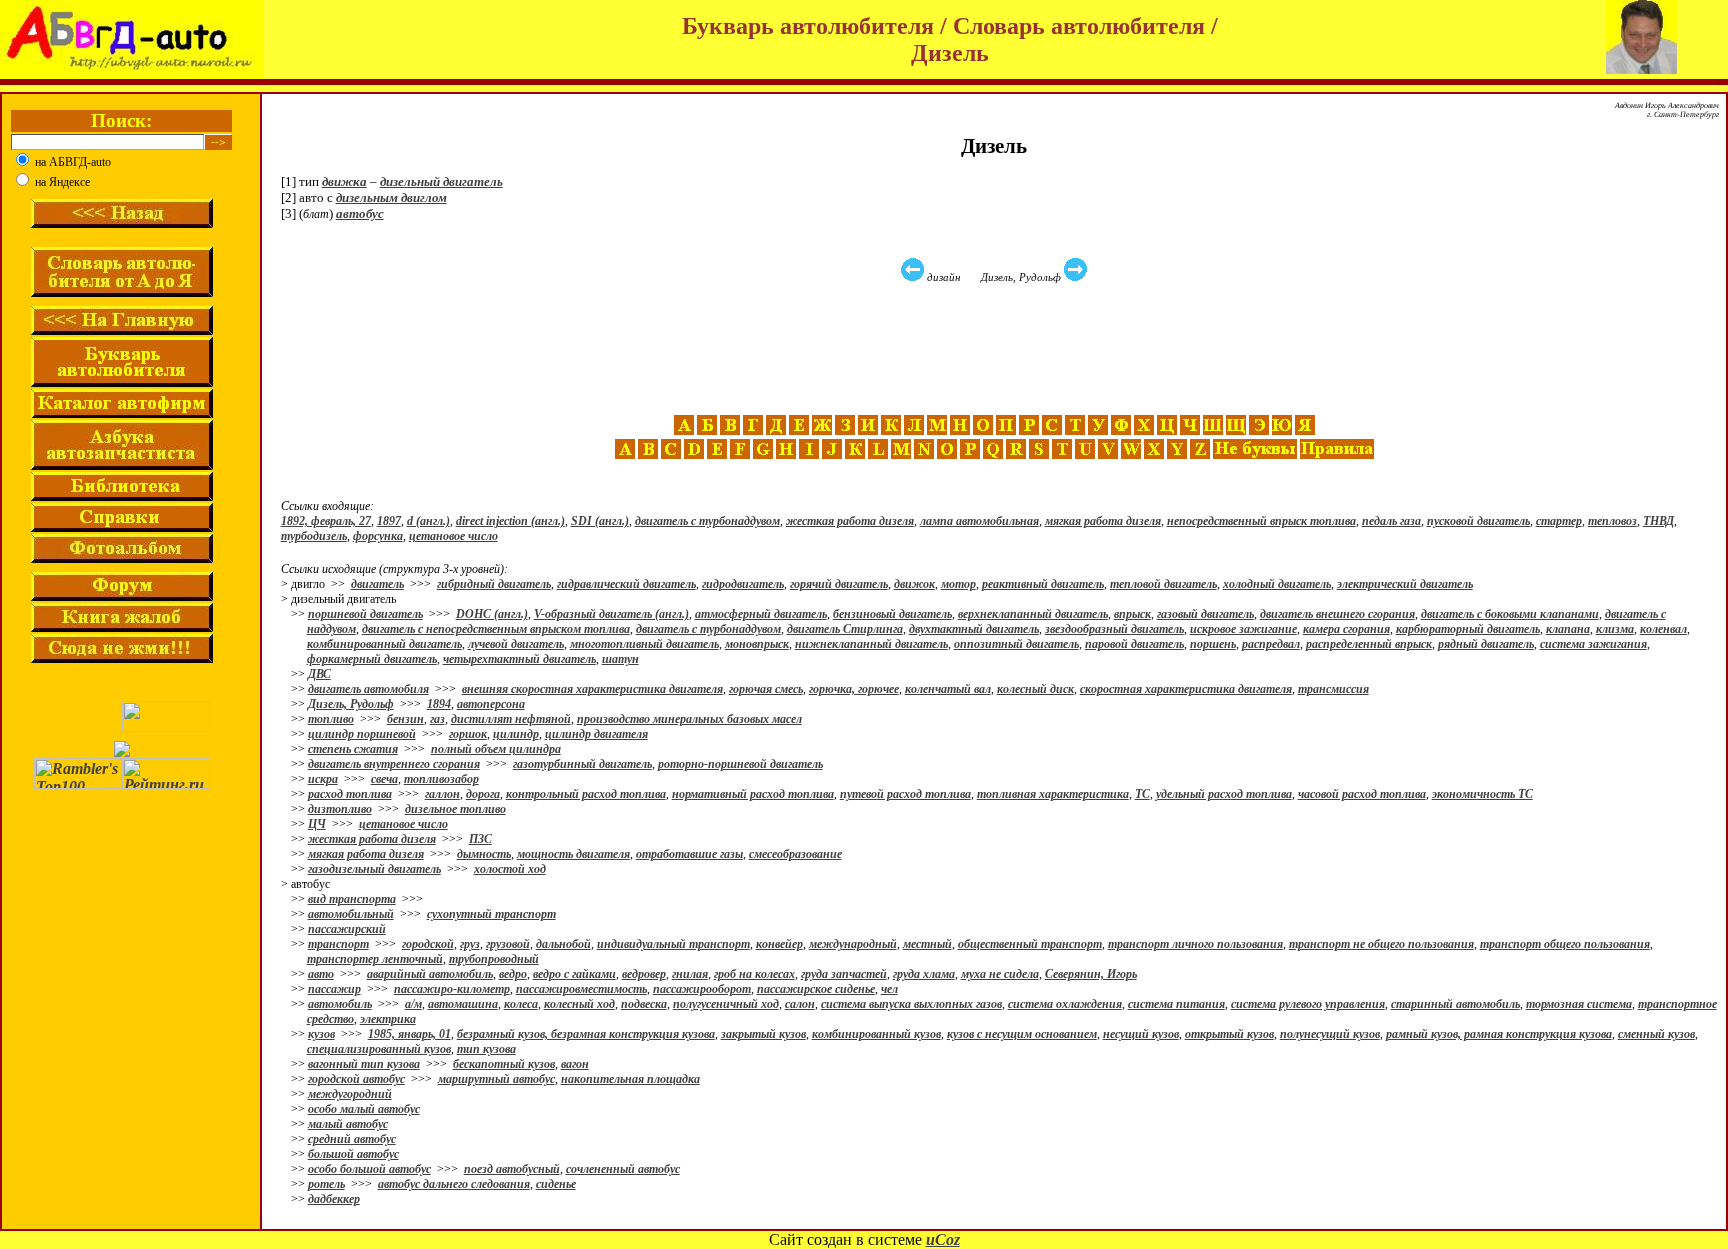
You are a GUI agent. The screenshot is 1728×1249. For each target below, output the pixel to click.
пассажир (334, 989)
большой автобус (353, 1154)
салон (800, 1004)
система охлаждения (1065, 1004)
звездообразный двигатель (1114, 629)
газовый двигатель (1205, 614)
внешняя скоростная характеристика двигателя (592, 689)
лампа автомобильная (979, 521)
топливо (331, 719)
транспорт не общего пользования (1381, 944)
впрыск (1132, 614)
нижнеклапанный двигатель (871, 644)
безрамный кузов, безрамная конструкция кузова (586, 1034)
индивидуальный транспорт (673, 944)
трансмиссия (1333, 689)
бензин (405, 719)
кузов (321, 1034)
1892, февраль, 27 (326, 521)
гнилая (690, 974)
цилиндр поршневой (362, 734)
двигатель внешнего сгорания (1337, 614)
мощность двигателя (573, 854)
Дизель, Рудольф (351, 704)
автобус (360, 213)
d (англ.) (428, 521)
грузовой (508, 944)
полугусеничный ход (726, 1004)
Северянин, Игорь (1091, 974)
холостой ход (510, 869)
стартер (1559, 521)
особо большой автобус (369, 1169)
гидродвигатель (743, 584)
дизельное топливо (455, 809)
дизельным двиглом (391, 197)
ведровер (644, 974)
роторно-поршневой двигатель (740, 764)
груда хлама (924, 974)
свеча (384, 779)
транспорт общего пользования (1565, 944)
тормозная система (1579, 1004)
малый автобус (348, 1124)
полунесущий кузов (1330, 1034)
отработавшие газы (689, 854)
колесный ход (579, 1004)
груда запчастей (844, 974)
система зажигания (1593, 644)
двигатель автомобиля (368, 689)
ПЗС (480, 839)
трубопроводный (494, 959)
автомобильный (351, 914)
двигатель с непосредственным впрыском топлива (496, 629)
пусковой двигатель (1478, 521)
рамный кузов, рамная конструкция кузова (1499, 1034)
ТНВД (1658, 521)
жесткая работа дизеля (850, 521)
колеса (521, 1004)
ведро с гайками (574, 974)
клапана (1568, 629)
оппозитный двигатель (1016, 644)
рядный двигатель (1486, 644)
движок (914, 584)
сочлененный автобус (623, 1169)
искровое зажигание (1243, 629)
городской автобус (356, 1079)
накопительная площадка (630, 1079)
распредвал (1271, 644)
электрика (388, 1019)
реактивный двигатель (1043, 584)
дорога (483, 794)
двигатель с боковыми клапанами (1510, 614)
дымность (484, 854)
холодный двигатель (1277, 584)
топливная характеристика (1053, 794)
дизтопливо (340, 809)
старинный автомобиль (1455, 1004)
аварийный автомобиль (430, 974)
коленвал (1663, 629)
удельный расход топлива (1224, 794)
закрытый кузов (763, 1034)
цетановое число (453, 536)
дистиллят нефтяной (511, 719)
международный (853, 944)
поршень (1213, 644)
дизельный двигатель (441, 181)
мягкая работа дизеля (1103, 521)
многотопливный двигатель (644, 644)
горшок (468, 734)
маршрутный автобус (496, 1079)
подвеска (644, 1004)
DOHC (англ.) (492, 614)
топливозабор (441, 779)
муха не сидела (1000, 974)
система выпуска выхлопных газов (911, 1004)
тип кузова (486, 1049)
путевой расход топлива (905, 794)
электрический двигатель (1405, 584)
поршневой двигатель (365, 614)
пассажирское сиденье (816, 989)
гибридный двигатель (494, 584)
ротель (326, 1184)
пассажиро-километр (452, 989)
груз (470, 944)
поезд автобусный (512, 1169)
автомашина (463, 1004)
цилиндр (516, 734)
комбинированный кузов (876, 1034)
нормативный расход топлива (753, 794)
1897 (389, 521)
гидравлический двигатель (626, 584)
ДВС (319, 674)
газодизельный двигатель (374, 869)
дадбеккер (334, 1199)
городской (428, 944)
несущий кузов (1141, 1034)
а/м (413, 1004)
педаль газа (1391, 521)
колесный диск (1035, 689)
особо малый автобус (364, 1109)
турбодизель (314, 536)
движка (344, 181)
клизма (1615, 629)
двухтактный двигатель (974, 629)
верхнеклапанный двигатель (1033, 614)
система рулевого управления (1308, 1004)
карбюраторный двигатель (1468, 629)
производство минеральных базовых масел (689, 719)
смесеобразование (795, 854)
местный (927, 944)
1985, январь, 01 (409, 1034)
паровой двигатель (1134, 644)
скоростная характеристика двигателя (1186, 689)
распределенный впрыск (1369, 644)
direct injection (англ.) (510, 521)
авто (321, 974)
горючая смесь (766, 689)
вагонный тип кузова (364, 1064)
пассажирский (347, 929)
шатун (620, 659)
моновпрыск (757, 644)
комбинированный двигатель (384, 644)
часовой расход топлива (1362, 794)
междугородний (350, 1094)
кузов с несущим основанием (1022, 1034)
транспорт (338, 944)
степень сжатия (353, 749)
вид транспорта (352, 899)
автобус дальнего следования (454, 1184)
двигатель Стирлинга (845, 629)
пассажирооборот (702, 989)
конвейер (779, 944)
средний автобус (352, 1139)
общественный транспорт (1030, 944)
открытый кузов (1229, 1034)
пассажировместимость (581, 989)
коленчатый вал (948, 689)
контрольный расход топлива (586, 794)
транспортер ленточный (375, 959)
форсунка (378, 536)
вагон (575, 1064)
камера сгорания (1346, 629)
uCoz (943, 1239)
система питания (1176, 1004)
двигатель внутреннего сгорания (394, 764)
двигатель (377, 584)
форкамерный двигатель (372, 659)
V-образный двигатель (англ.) (611, 614)
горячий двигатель (839, 584)
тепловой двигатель (1163, 584)
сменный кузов (1656, 1034)
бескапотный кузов (504, 1064)
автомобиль (340, 1004)
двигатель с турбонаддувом (707, 521)
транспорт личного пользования (1195, 944)
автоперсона (491, 704)
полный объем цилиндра (496, 749)
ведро (513, 974)
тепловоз (1612, 521)
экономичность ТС (1482, 794)
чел (889, 989)
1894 (439, 704)
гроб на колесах (754, 974)
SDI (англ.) (600, 521)
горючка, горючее (854, 689)
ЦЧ (317, 824)
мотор (958, 584)
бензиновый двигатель (892, 614)
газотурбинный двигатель (582, 764)
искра (323, 779)
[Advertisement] (997, 349)
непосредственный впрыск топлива (1261, 521)
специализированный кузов (379, 1049)
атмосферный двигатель (761, 614)
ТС (1142, 794)
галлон (442, 794)
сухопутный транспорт (491, 914)
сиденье (556, 1184)
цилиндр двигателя (596, 734)
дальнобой (563, 944)
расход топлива (350, 794)
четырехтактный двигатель (519, 659)
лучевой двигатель (516, 644)
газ (437, 719)
